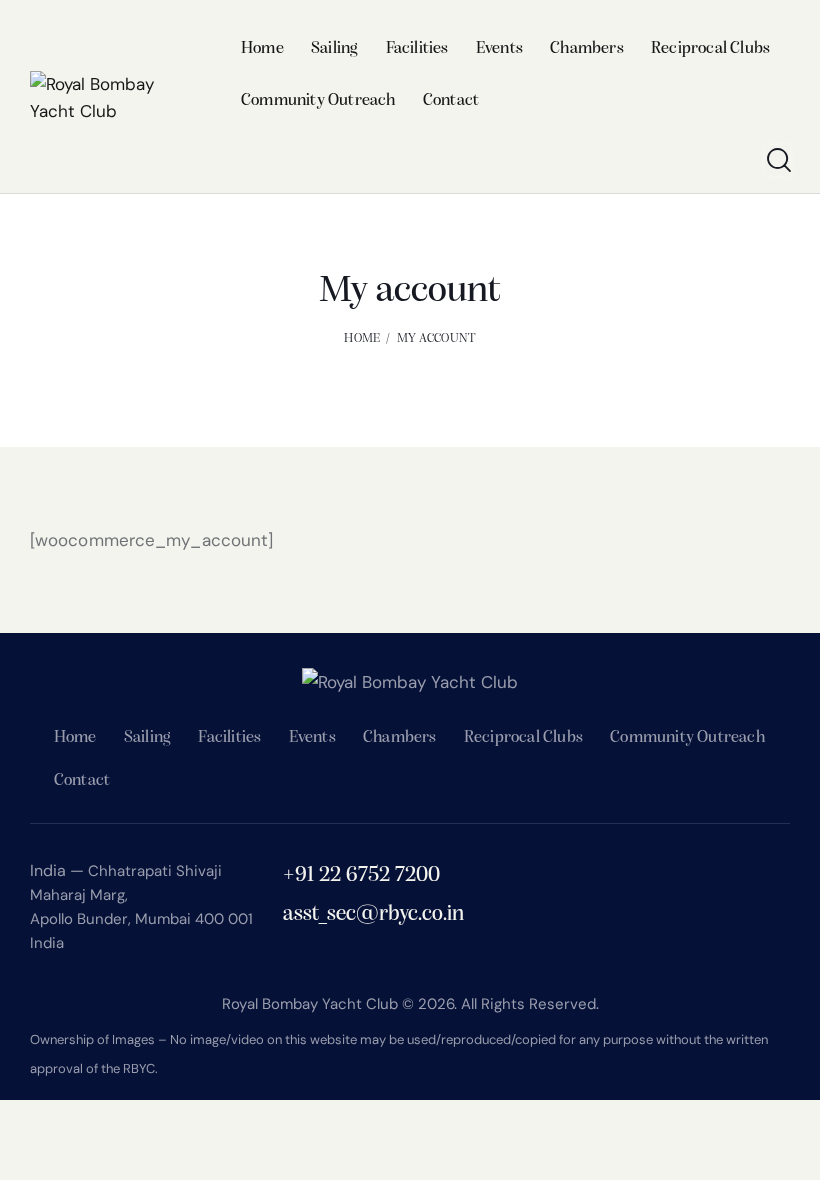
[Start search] (777, 160)
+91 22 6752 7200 (361, 875)
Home (362, 338)
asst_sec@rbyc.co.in (373, 914)
